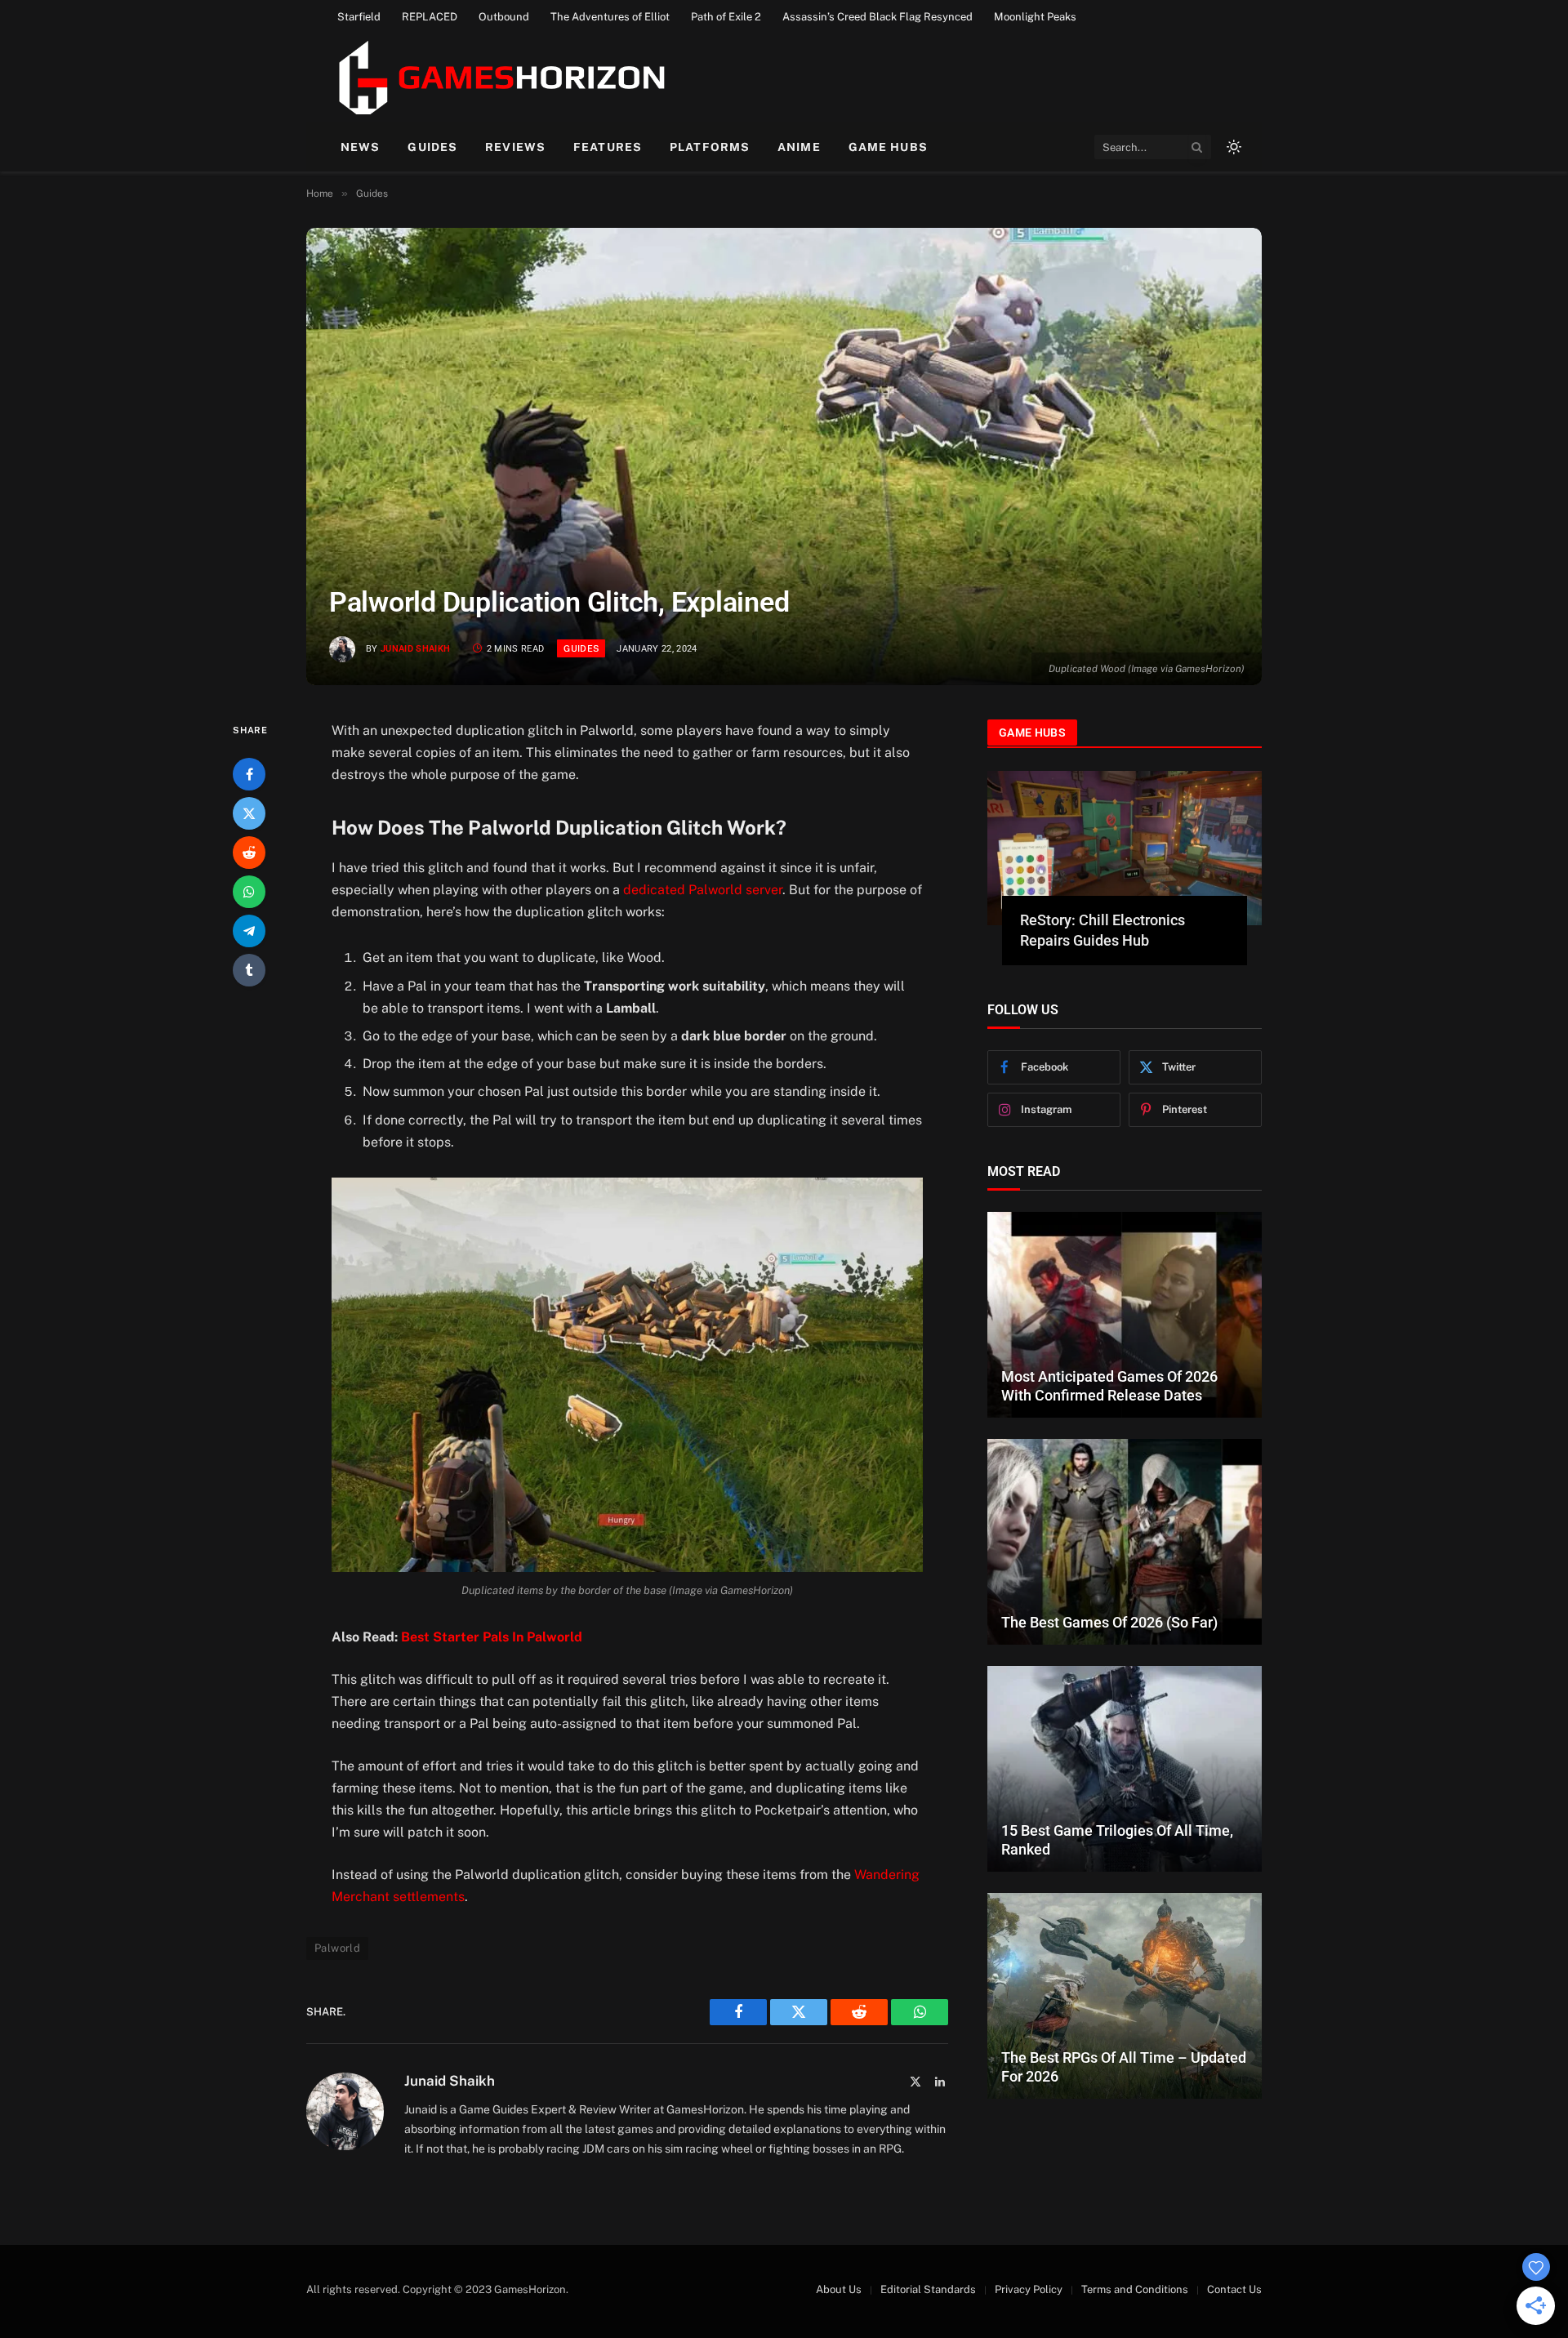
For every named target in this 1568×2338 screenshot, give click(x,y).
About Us (839, 2289)
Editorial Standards (928, 2289)
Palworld (337, 1948)
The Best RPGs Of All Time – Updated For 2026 (1124, 2067)
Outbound (504, 17)
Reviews (515, 147)
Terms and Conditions (1135, 2289)
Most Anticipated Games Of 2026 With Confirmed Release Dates (1109, 1386)
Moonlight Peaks (1035, 17)
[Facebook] (249, 774)
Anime (799, 147)
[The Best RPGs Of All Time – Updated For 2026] (1125, 1996)
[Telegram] (249, 931)
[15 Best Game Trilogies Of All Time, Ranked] (1125, 1769)
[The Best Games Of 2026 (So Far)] (1125, 1542)
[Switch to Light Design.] (1232, 147)
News (360, 147)
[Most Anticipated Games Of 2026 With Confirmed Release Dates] (1125, 1315)
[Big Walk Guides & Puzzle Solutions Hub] (1125, 848)
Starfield (359, 17)
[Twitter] (249, 813)
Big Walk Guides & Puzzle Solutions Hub (1103, 930)
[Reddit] (249, 853)
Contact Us (1234, 2289)
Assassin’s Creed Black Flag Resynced (878, 17)
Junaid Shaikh (415, 649)
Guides (432, 147)
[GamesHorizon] (499, 78)
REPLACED (430, 17)
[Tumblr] (249, 970)
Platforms (710, 147)
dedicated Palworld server (703, 890)
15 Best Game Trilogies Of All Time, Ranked (1117, 1840)
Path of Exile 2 (726, 17)
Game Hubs (888, 147)
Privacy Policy (1029, 2289)
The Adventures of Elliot (610, 17)
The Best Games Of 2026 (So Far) (1109, 1622)
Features (608, 147)
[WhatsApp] (249, 892)
